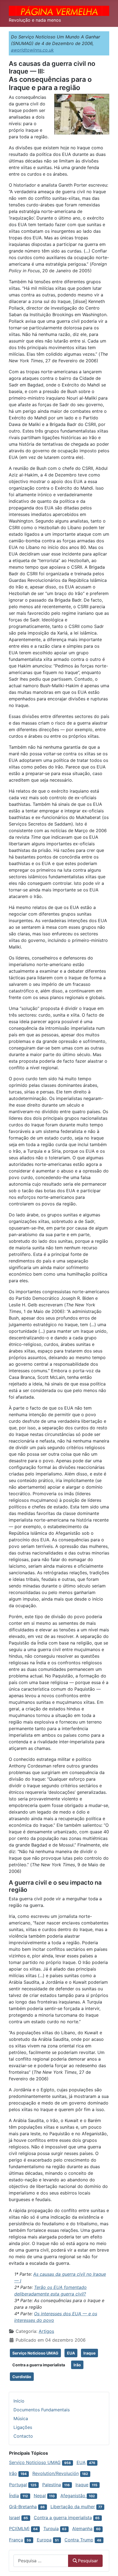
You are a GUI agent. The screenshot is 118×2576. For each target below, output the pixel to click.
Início (19, 2401)
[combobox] (41, 2561)
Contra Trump (79, 2540)
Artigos (46, 2331)
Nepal (40, 2496)
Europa (44, 2540)
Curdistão (22, 2377)
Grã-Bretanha (23, 2507)
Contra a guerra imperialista (39, 2365)
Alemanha (82, 2529)
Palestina (52, 2485)
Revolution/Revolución (56, 2473)
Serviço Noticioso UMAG (35, 2353)
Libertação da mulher (73, 2507)
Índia (14, 2496)
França (16, 2540)
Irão (77, 2365)
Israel (15, 2518)
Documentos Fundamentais (42, 2410)
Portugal (18, 2485)
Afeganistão (74, 2496)
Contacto (23, 2436)
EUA (71, 2353)
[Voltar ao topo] (108, 2566)
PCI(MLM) (19, 2529)
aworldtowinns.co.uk (32, 50)
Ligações (23, 2427)
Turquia (51, 2529)
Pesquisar (88, 2561)
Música (21, 2418)
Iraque (89, 2353)
